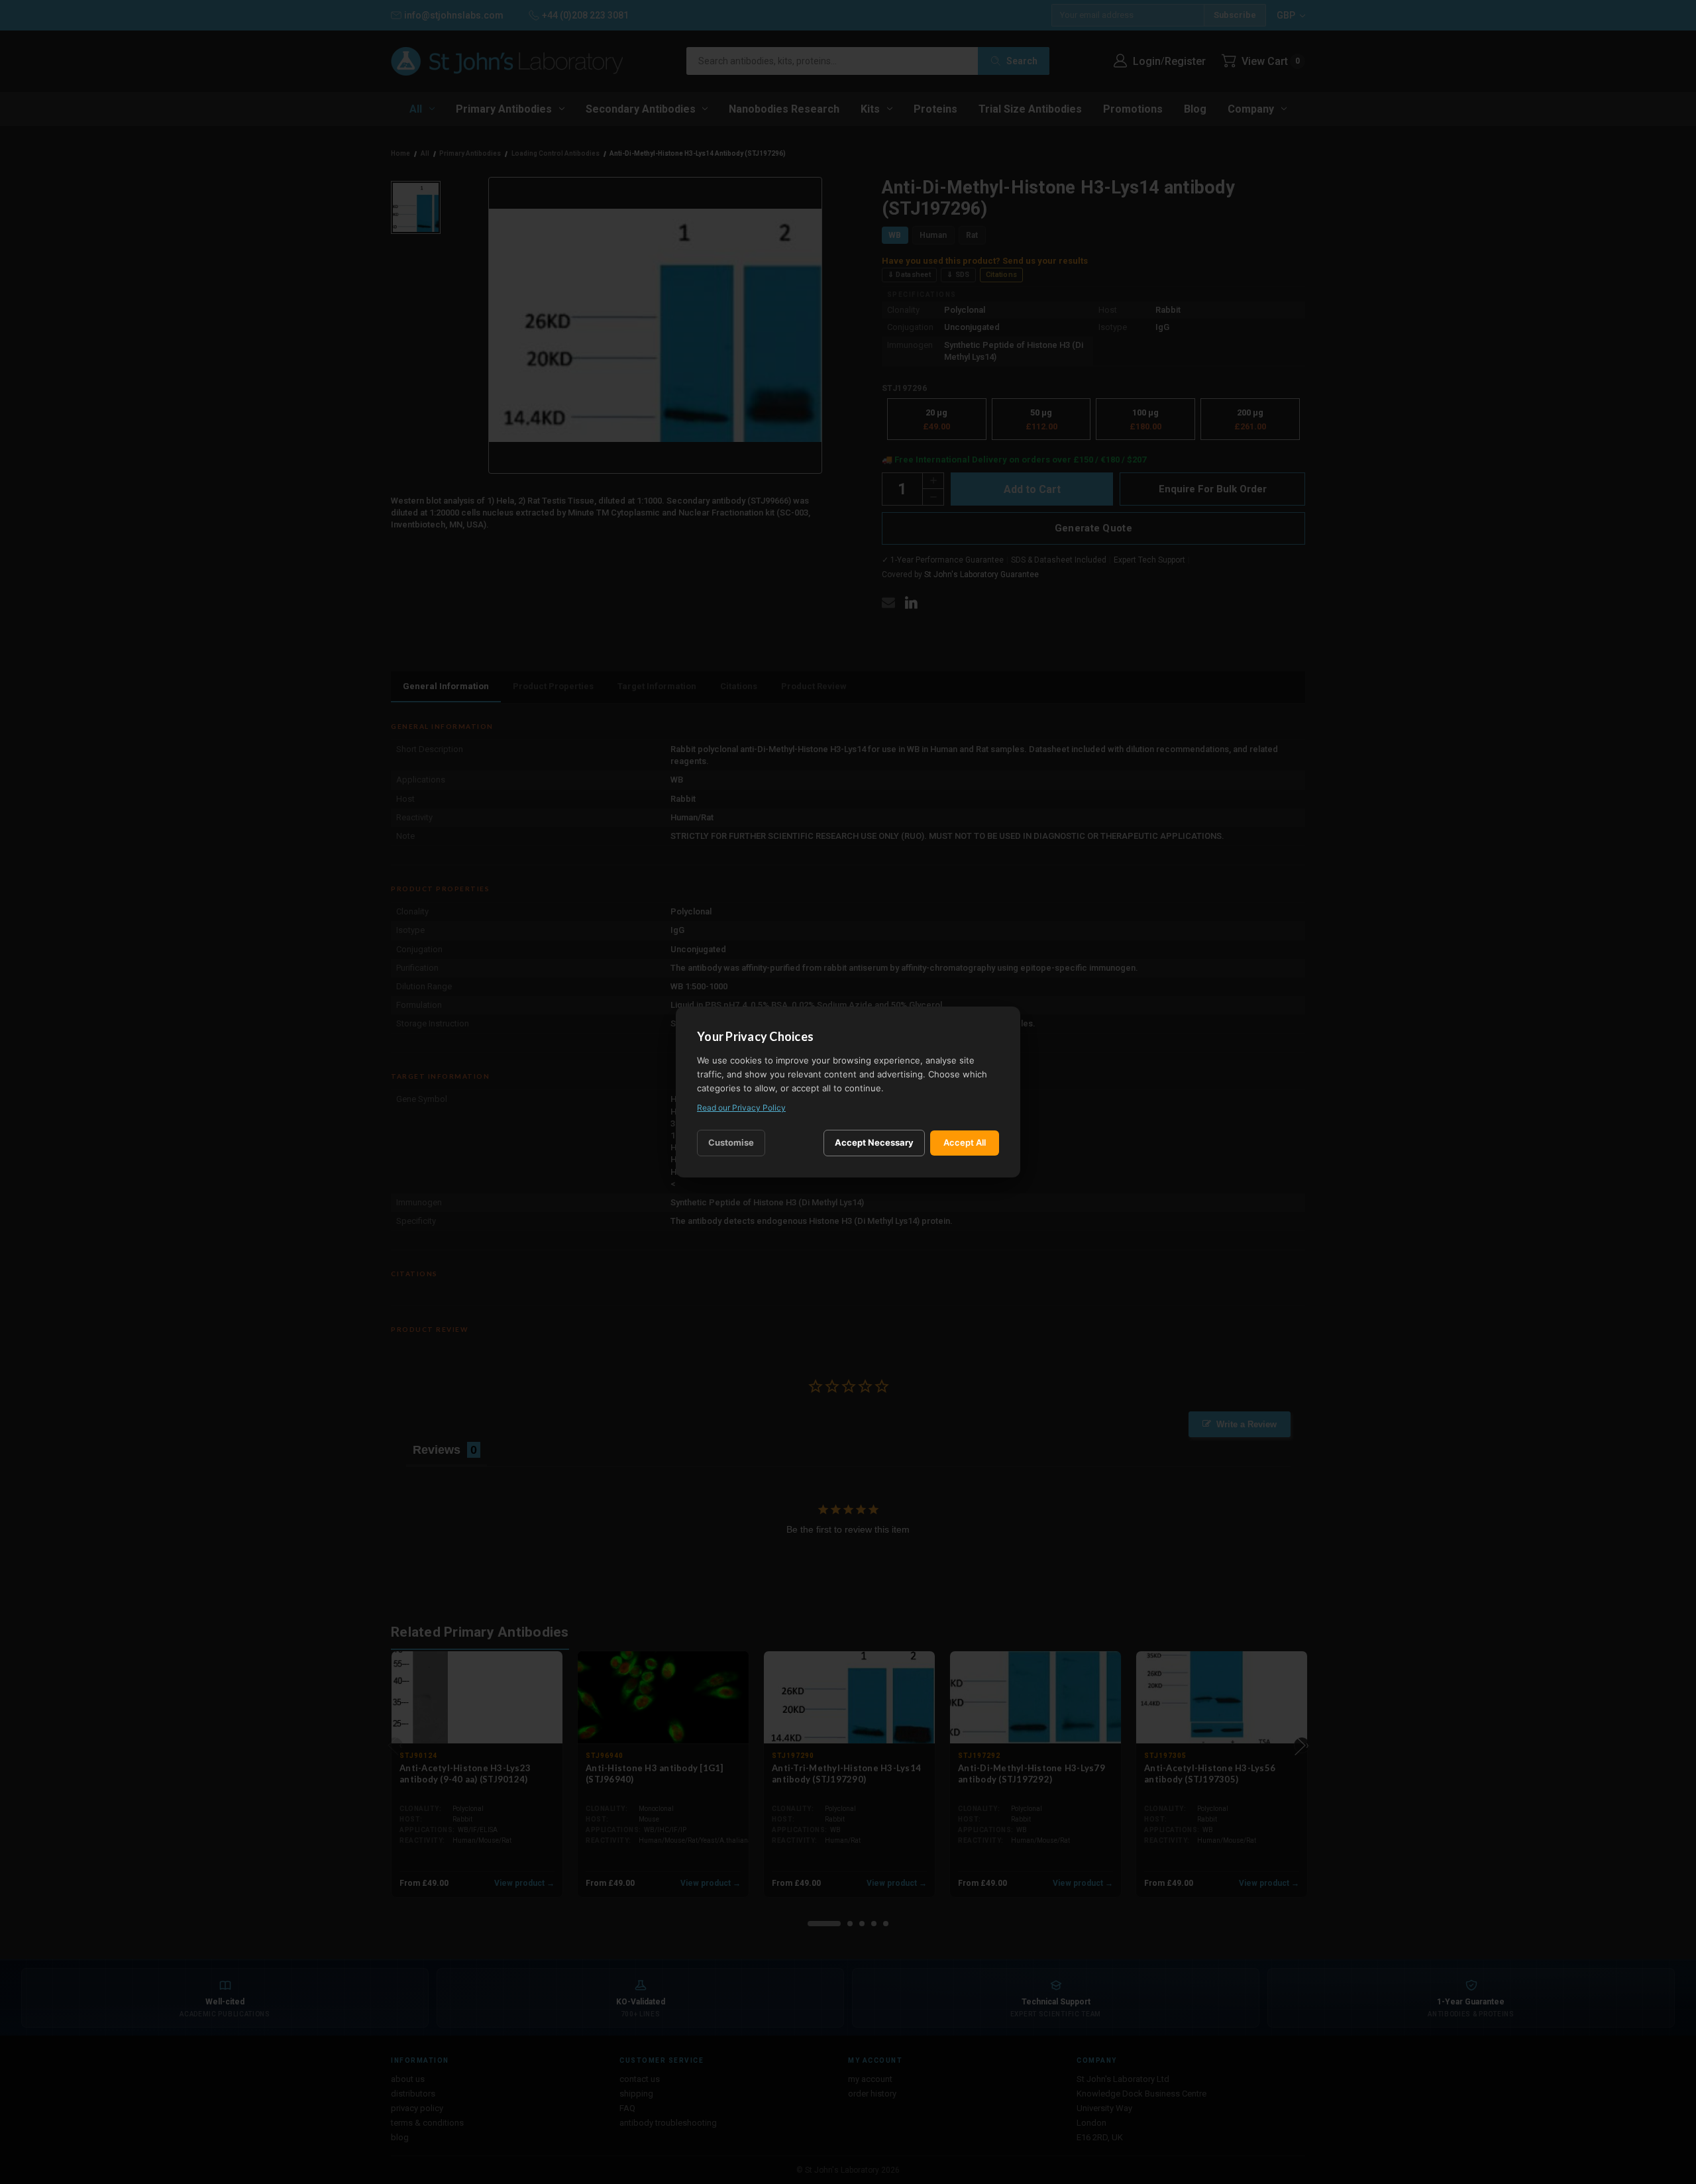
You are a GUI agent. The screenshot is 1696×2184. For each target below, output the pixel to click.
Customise (731, 1142)
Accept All (965, 1142)
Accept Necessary (874, 1142)
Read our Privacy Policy (741, 1108)
